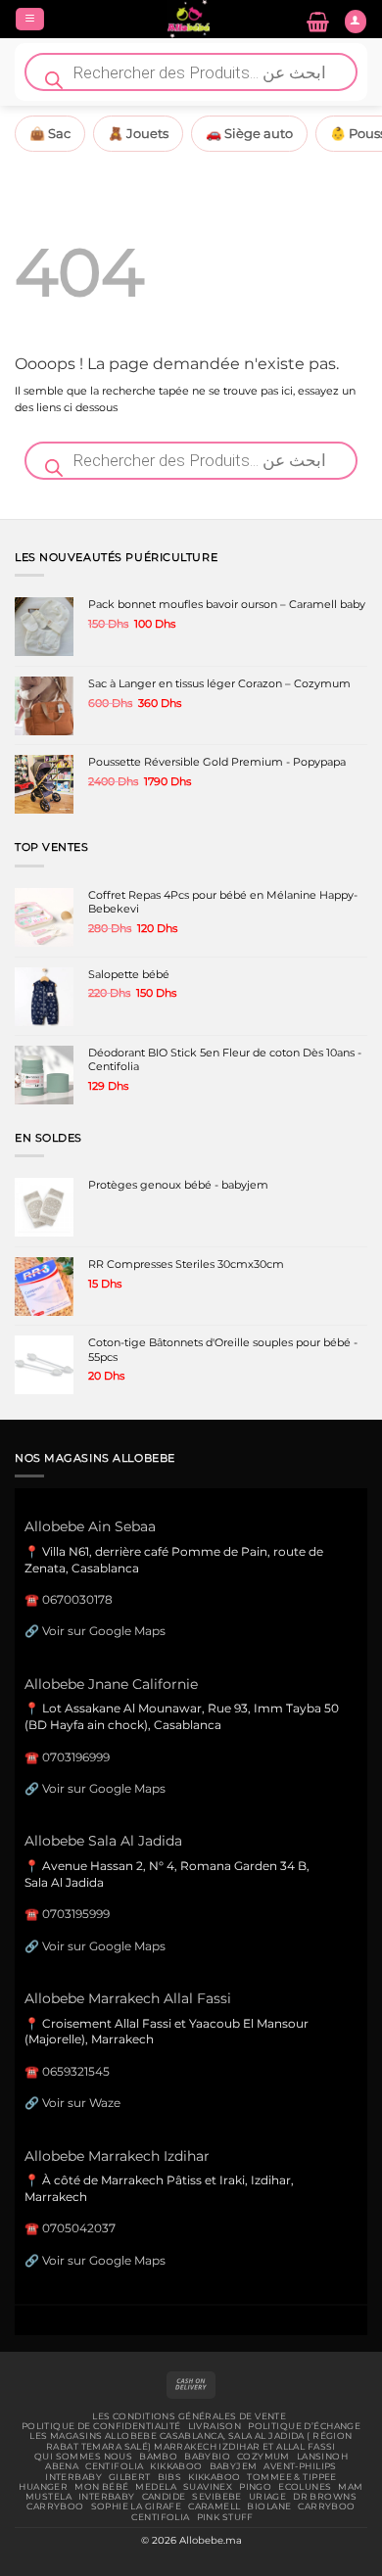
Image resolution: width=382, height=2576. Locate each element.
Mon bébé (101, 2487)
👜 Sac (50, 133)
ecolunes (305, 2487)
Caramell (214, 2506)
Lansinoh (322, 2457)
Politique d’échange (304, 2426)
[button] (30, 20)
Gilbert (130, 2477)
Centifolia (114, 2466)
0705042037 (79, 2228)
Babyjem (234, 2466)
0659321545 (76, 2071)
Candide (164, 2497)
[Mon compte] (356, 22)
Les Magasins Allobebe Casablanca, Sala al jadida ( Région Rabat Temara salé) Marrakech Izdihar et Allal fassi (191, 2441)
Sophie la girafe (137, 2506)
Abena (62, 2466)
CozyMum (263, 2457)
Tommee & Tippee (291, 2477)
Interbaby (73, 2477)
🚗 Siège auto (249, 133)
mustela (48, 2497)
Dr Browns (325, 2497)
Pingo (255, 2487)
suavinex (208, 2487)
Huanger (43, 2487)
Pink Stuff (225, 2517)
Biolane (269, 2506)
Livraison (215, 2426)
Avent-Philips (300, 2466)
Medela (156, 2487)
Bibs (170, 2477)
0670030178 (77, 1599)
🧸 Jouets (138, 133)
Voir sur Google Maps (104, 1631)
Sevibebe (216, 2497)
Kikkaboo (176, 2466)
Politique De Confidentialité (101, 2426)
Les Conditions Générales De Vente (189, 2416)
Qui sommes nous (83, 2457)
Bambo (158, 2457)
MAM (350, 2487)
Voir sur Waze (81, 2103)
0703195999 (76, 1914)
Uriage (268, 2497)
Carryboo (55, 2506)
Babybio (207, 2457)
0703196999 (76, 1757)
